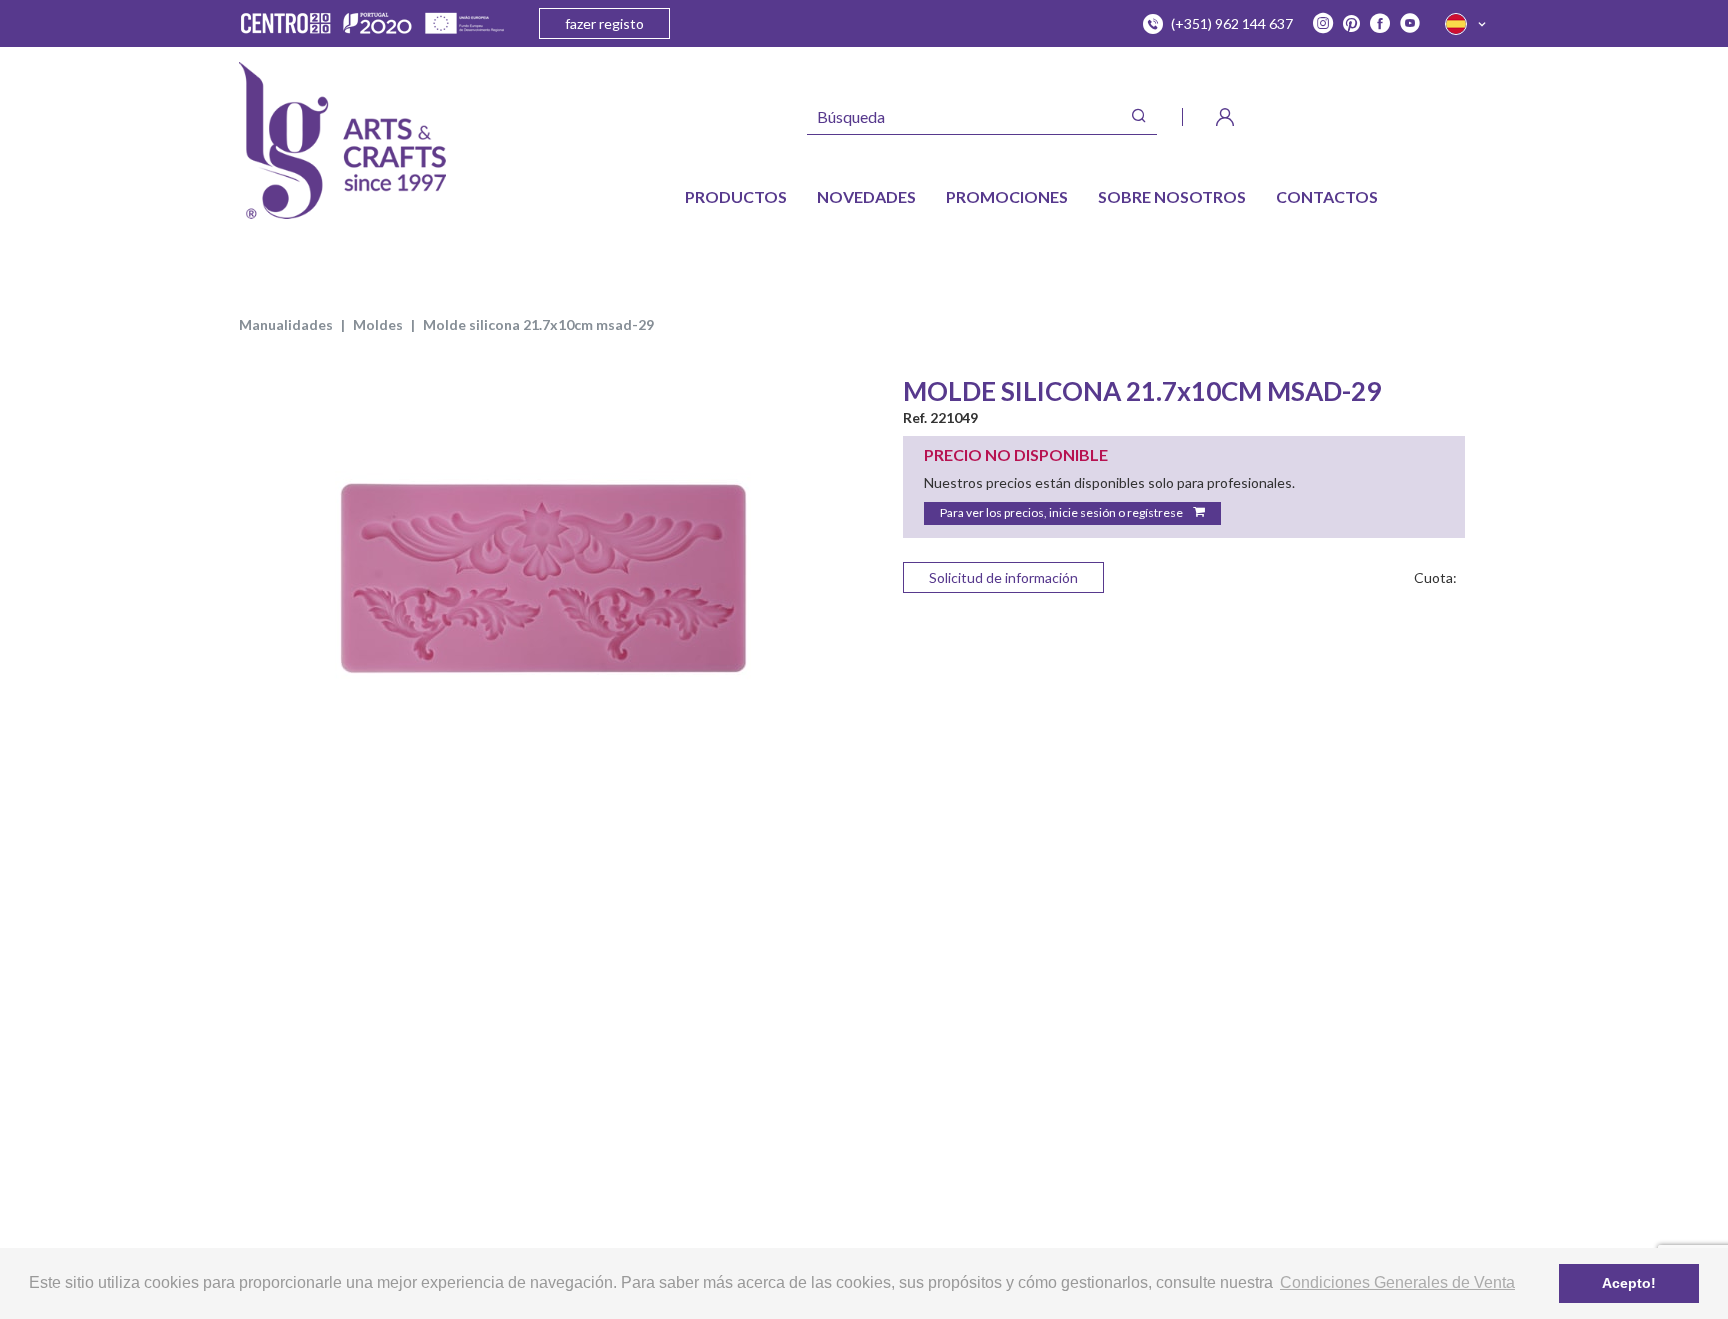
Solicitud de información (1003, 577)
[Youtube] (1410, 24)
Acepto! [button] (1629, 1283)
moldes (378, 324)
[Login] (1225, 117)
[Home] (342, 140)
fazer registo (604, 23)
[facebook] (1380, 24)
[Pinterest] (1351, 24)
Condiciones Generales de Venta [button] (1397, 1282)
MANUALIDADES (286, 324)
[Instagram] (1323, 24)
